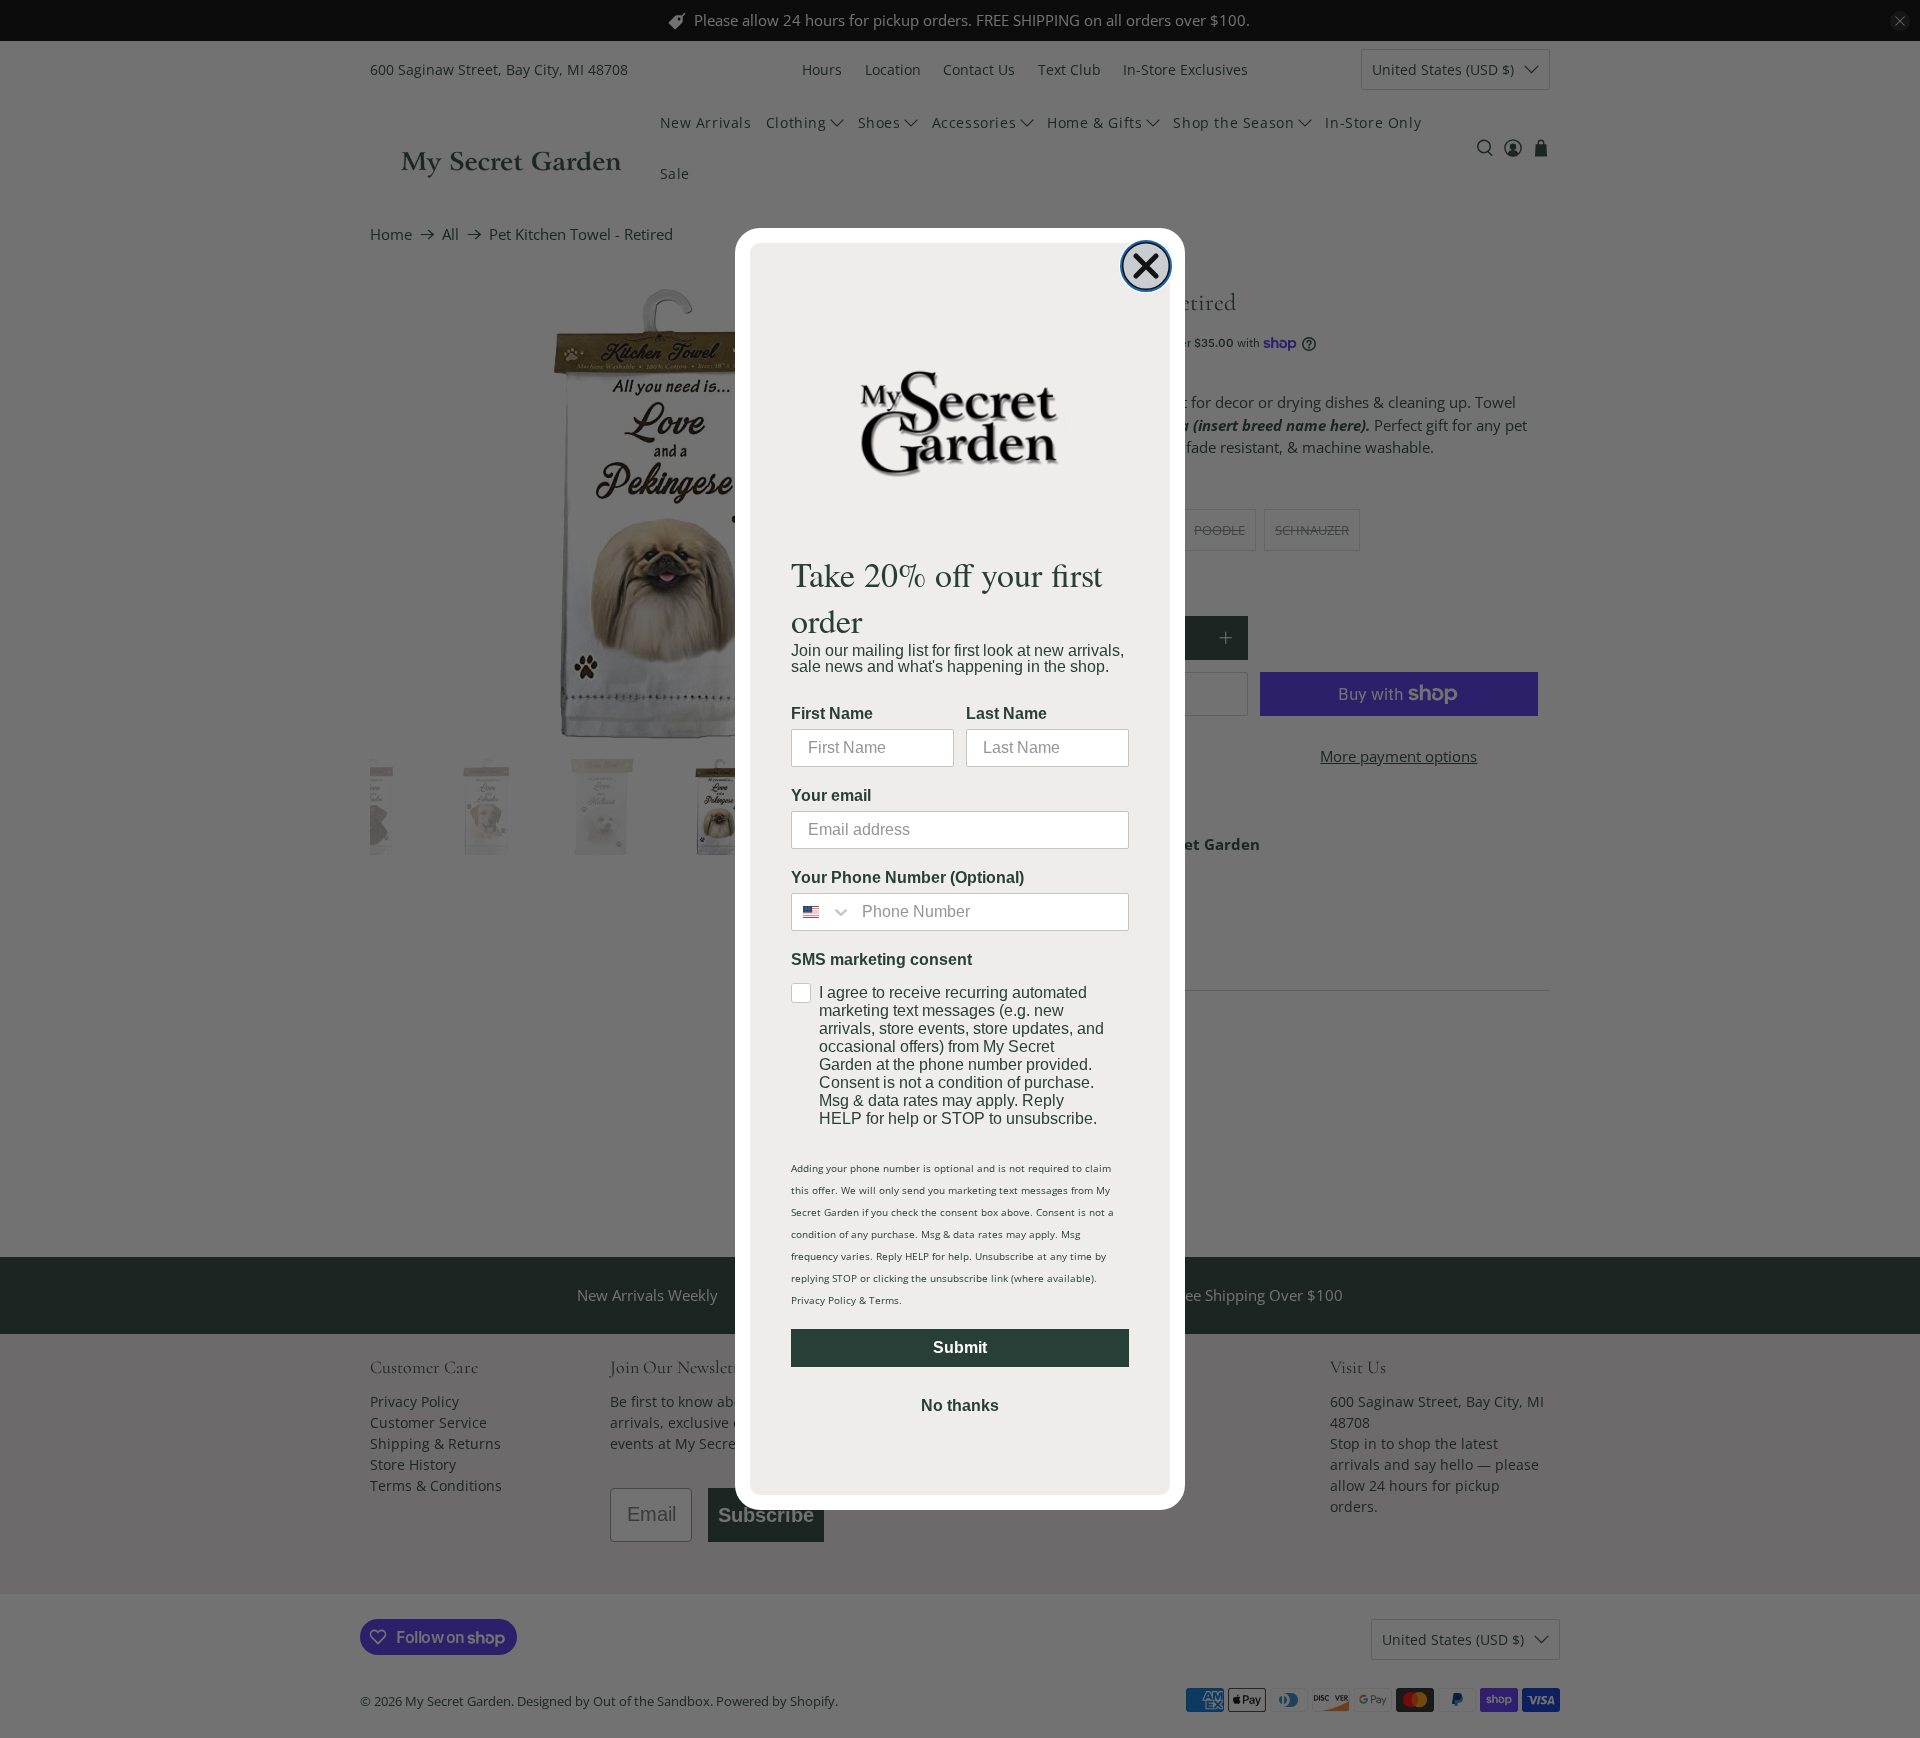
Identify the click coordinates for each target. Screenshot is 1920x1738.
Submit (960, 1347)
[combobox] (822, 912)
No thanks (960, 1405)
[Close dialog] (1146, 266)
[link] (960, 422)
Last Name (1006, 713)
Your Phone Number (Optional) (907, 877)
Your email (831, 795)
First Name (832, 713)
